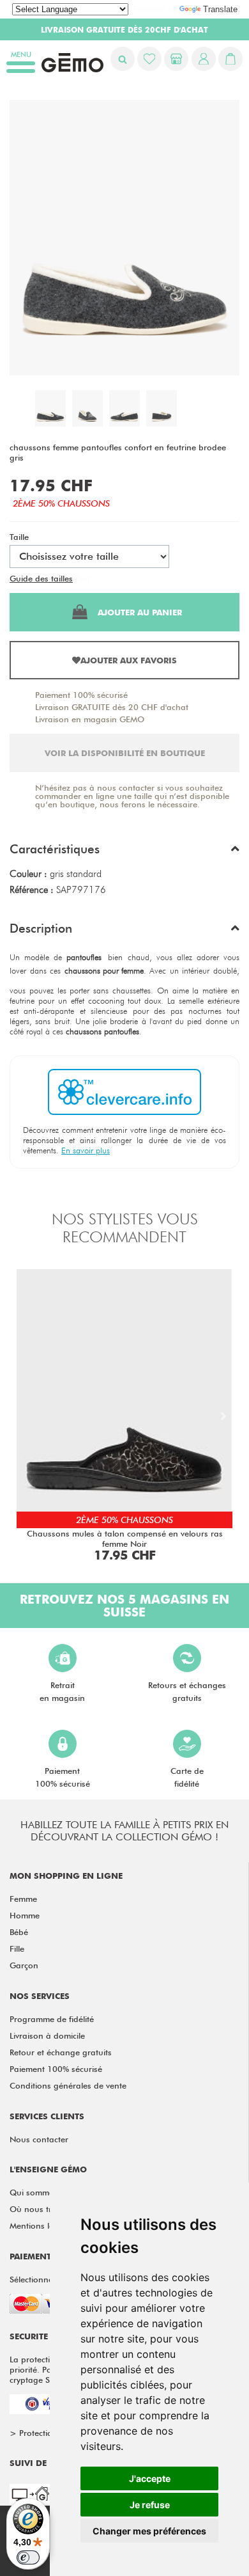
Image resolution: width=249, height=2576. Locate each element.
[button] (124, 852)
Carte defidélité (187, 1777)
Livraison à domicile (47, 2035)
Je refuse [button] (150, 2505)
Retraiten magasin (62, 1691)
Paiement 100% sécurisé (81, 695)
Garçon (24, 1965)
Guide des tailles (41, 578)
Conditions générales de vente (68, 2085)
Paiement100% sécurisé (63, 1777)
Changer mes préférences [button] (149, 2531)
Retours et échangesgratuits (187, 1691)
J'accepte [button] (150, 2478)
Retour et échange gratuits (61, 2052)
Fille (17, 1948)
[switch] (28, 2557)
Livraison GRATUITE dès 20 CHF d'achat (112, 707)
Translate (220, 9)
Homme (25, 1915)
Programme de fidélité (52, 2019)
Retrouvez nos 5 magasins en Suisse (124, 1606)
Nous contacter (39, 2139)
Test (83, 578)
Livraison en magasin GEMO (90, 719)
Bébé (19, 1932)
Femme (23, 1899)
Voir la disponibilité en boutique (125, 753)
